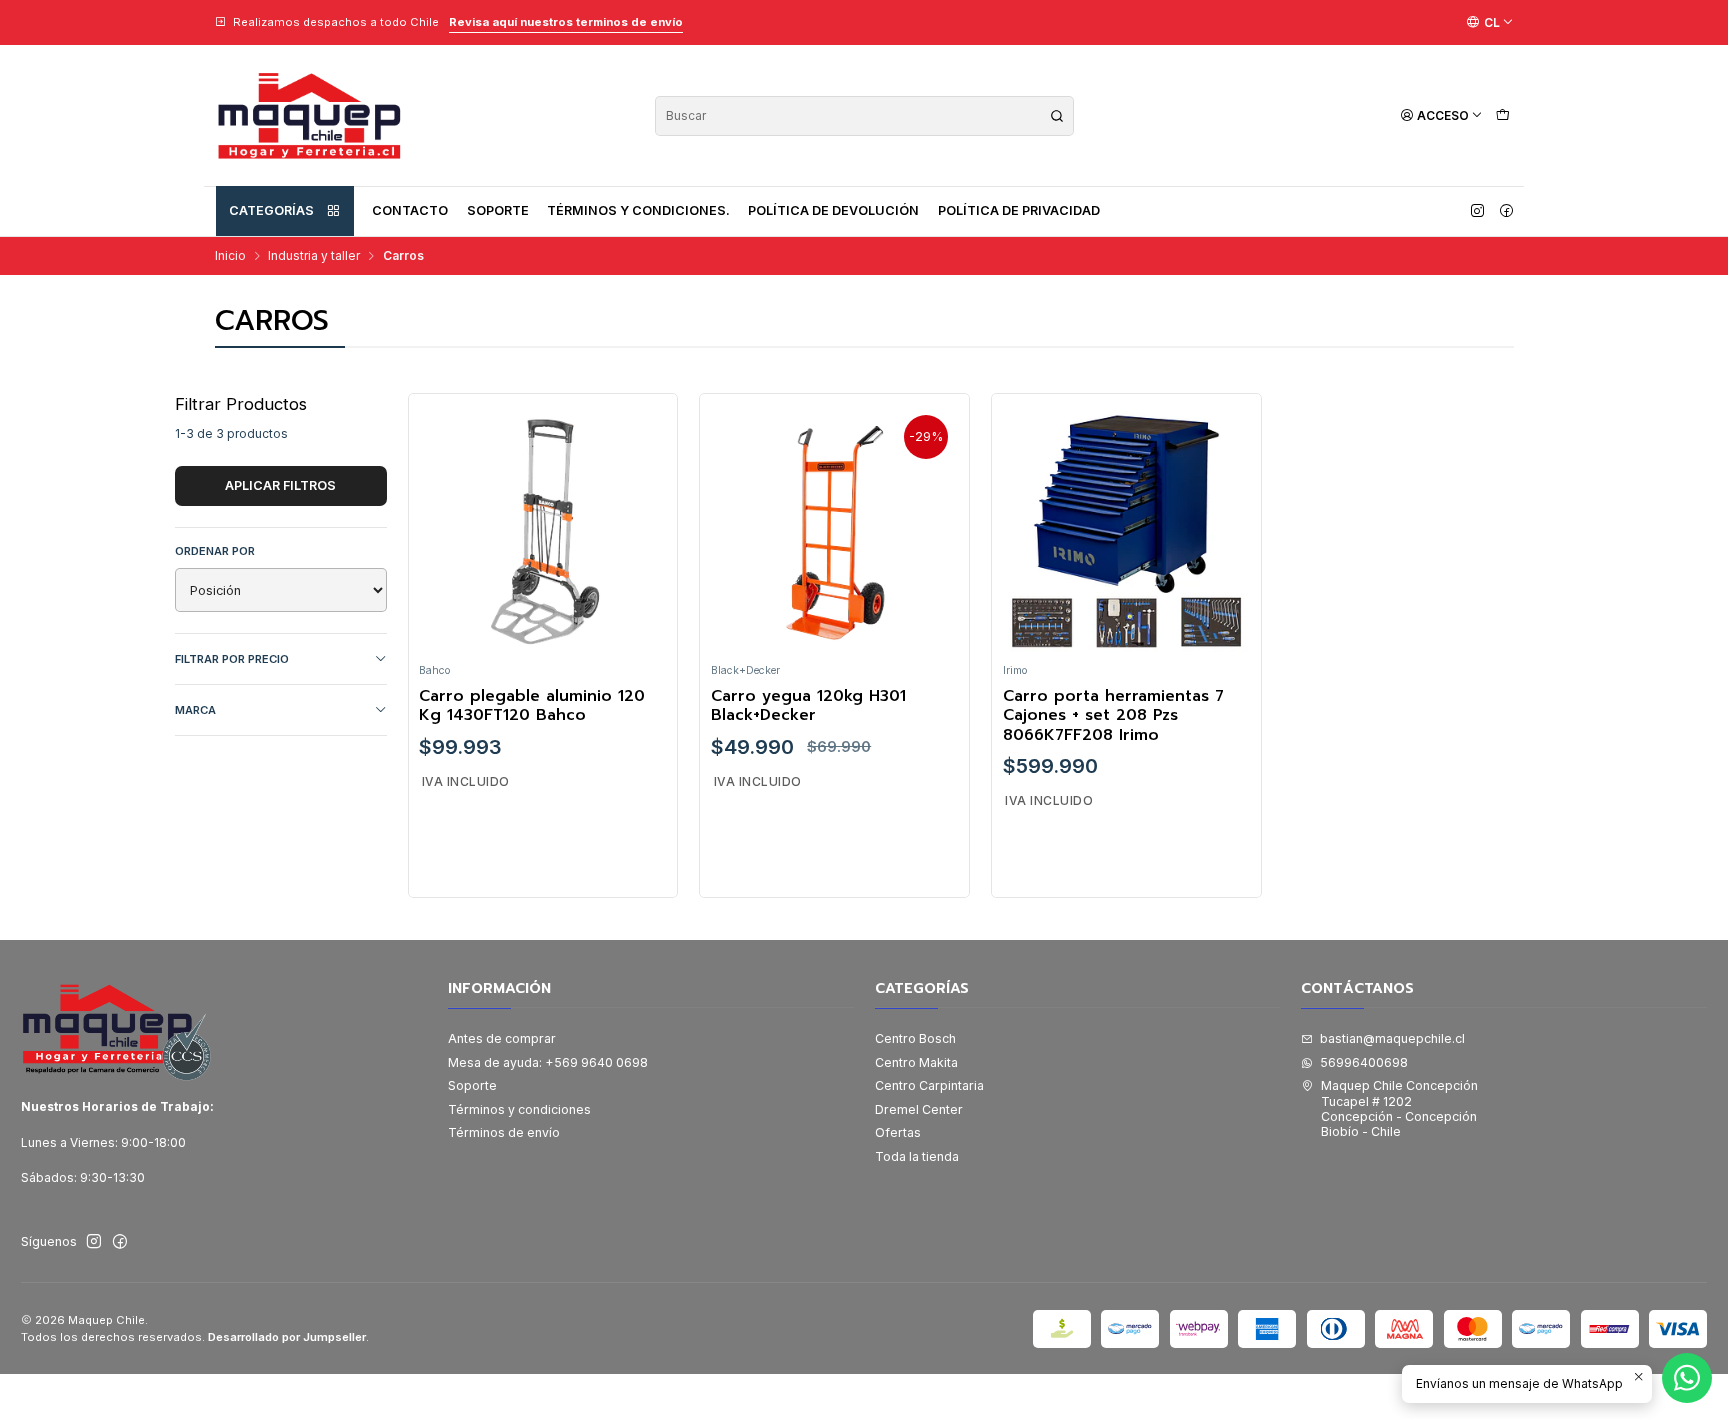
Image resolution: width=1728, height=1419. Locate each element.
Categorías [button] (271, 210)
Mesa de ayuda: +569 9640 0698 (548, 1062)
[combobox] (864, 116)
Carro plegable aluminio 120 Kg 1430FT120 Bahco (532, 706)
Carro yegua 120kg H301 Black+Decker (808, 706)
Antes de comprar (502, 1038)
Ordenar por (215, 551)
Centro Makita (916, 1062)
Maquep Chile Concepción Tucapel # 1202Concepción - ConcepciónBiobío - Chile (1399, 1108)
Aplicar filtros (280, 485)
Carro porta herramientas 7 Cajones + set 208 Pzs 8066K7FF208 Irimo (1113, 716)
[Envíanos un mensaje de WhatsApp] (1687, 1378)
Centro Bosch (915, 1038)
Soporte (498, 210)
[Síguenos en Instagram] (1477, 211)
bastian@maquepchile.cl (1392, 1038)
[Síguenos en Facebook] (1506, 211)
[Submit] (1057, 116)
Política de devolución (833, 210)
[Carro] (1502, 115)
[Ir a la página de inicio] (309, 115)
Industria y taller (314, 256)
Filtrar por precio (232, 659)
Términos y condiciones (519, 1109)
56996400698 (1364, 1062)
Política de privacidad (1019, 210)
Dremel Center (919, 1109)
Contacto (410, 210)
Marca (195, 710)
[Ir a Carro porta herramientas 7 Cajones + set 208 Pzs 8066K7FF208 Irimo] (1127, 529)
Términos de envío (504, 1132)
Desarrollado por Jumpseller (287, 1337)
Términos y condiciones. (638, 210)
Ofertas (898, 1132)
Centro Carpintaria (929, 1085)
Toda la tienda (917, 1156)
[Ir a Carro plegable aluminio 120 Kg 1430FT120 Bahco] (543, 529)
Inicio (230, 256)
